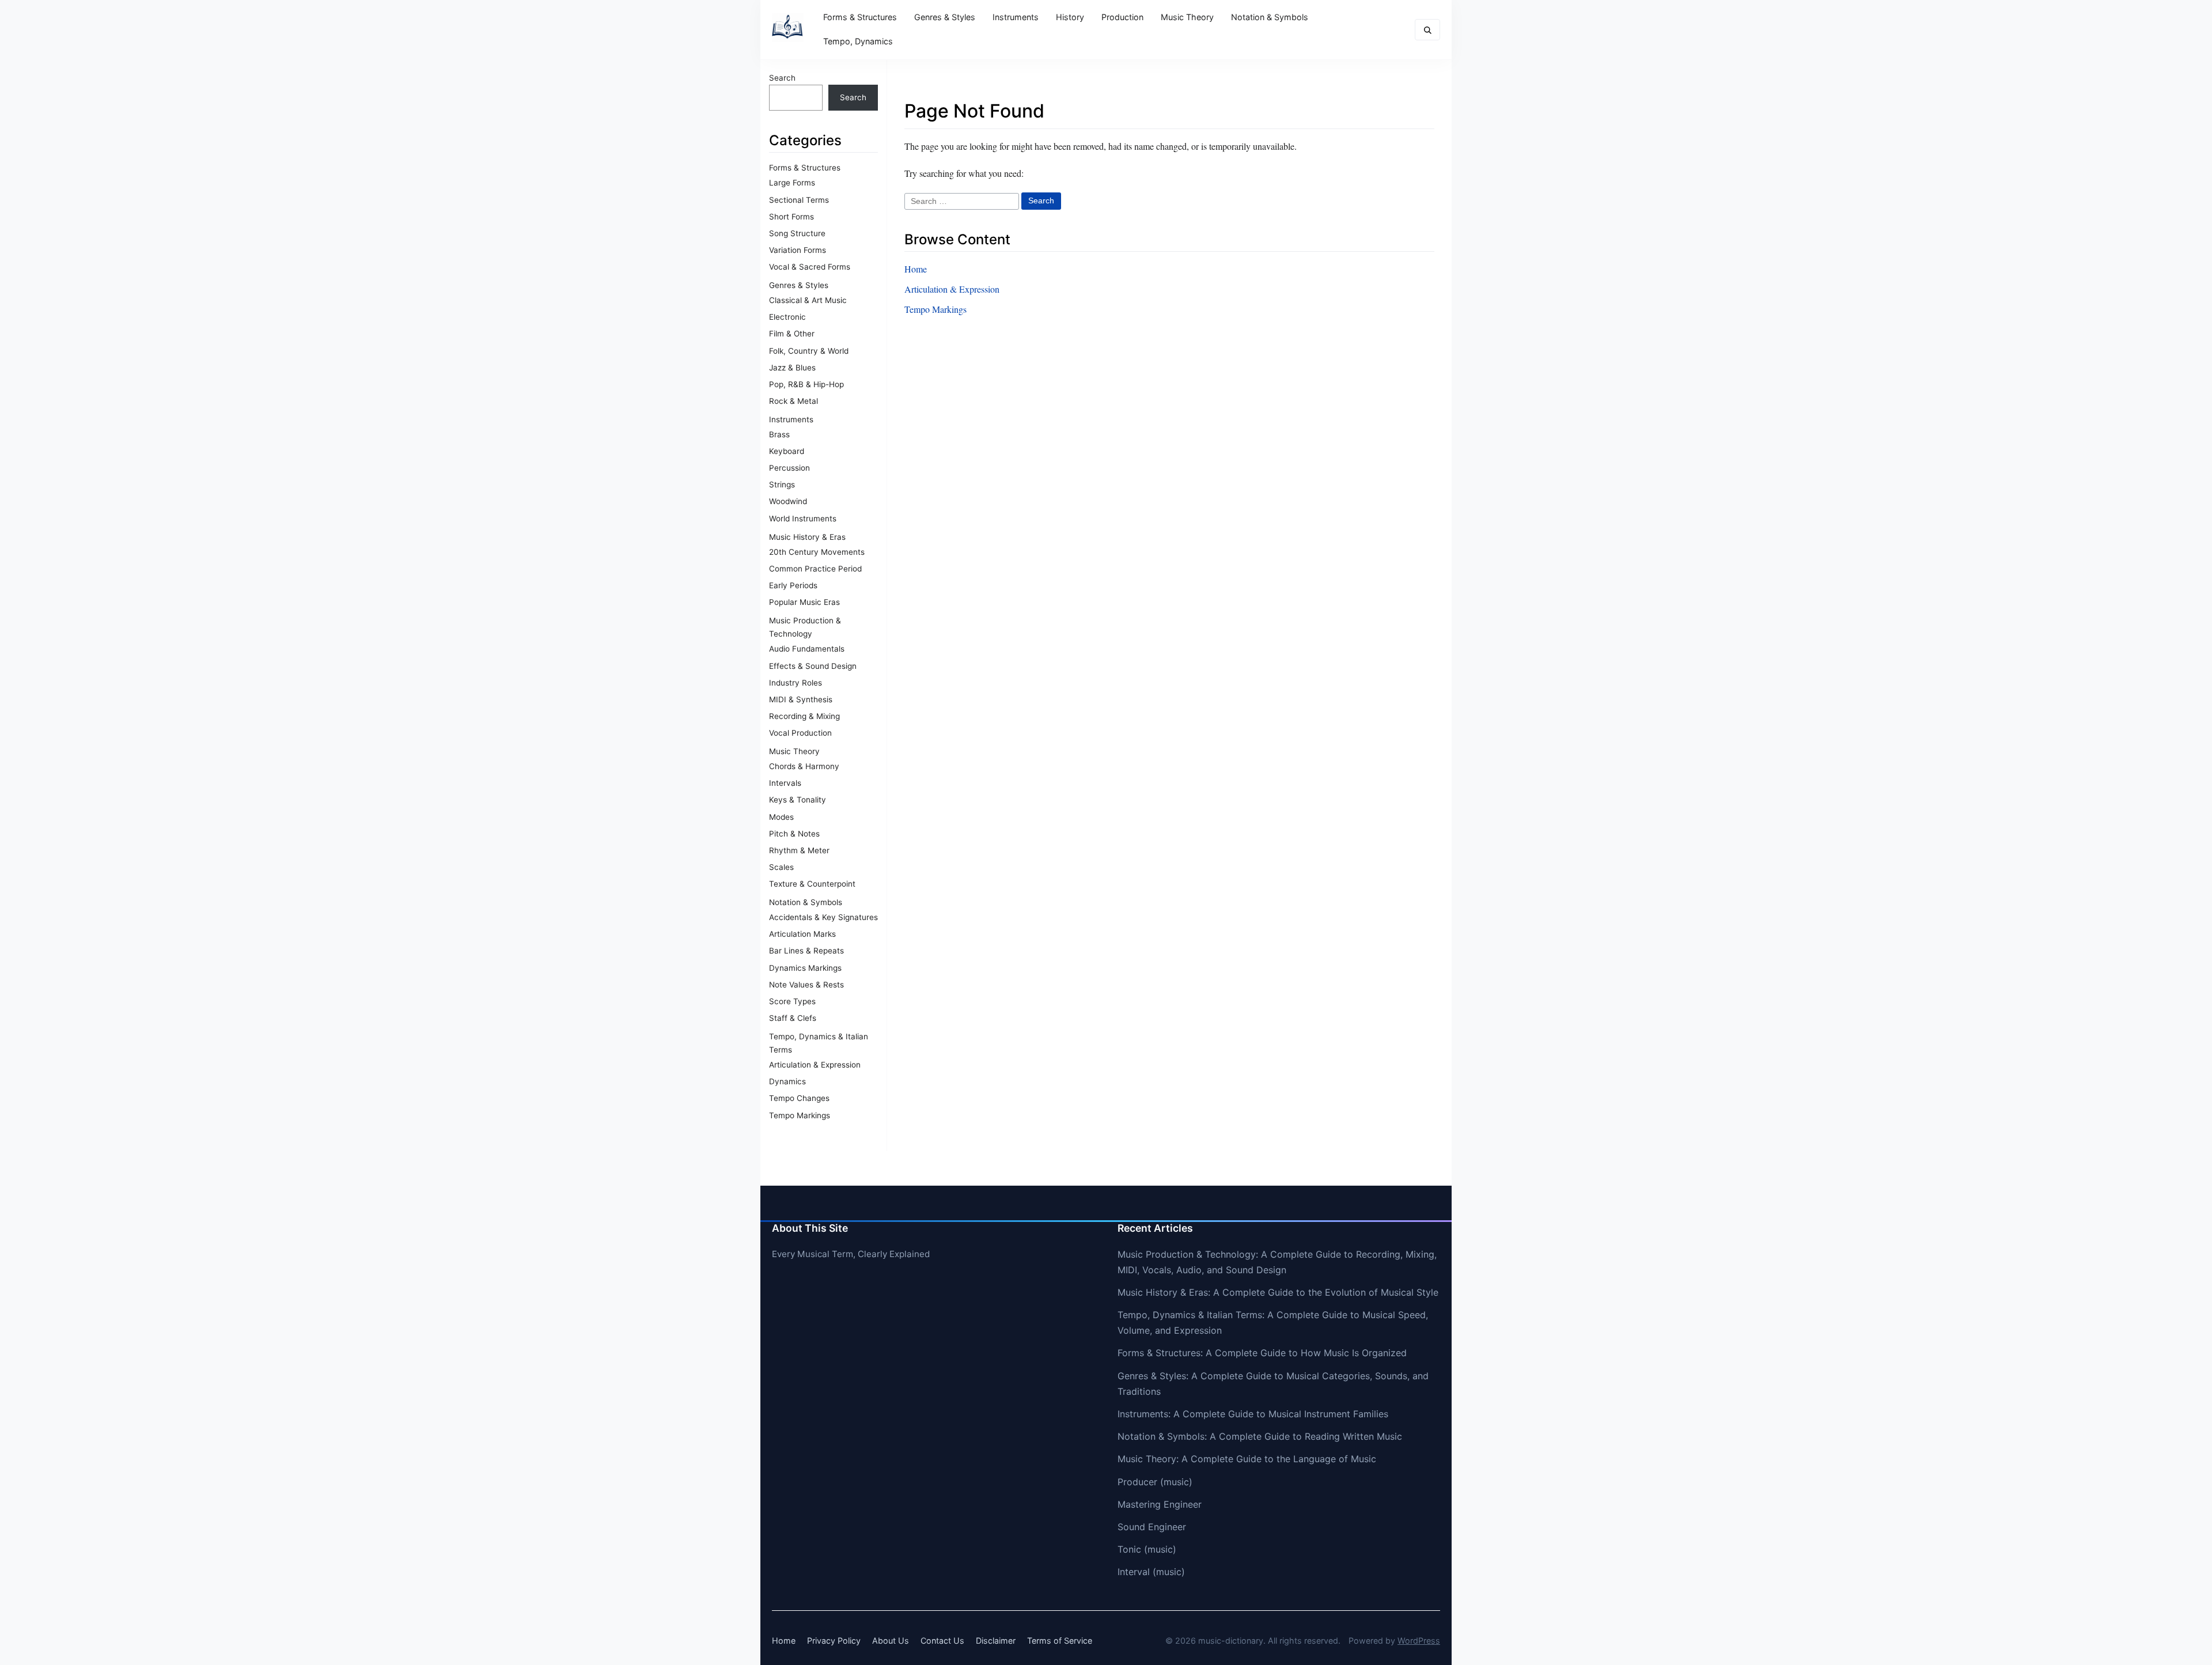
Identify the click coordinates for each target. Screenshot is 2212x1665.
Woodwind (788, 501)
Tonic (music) (1147, 1549)
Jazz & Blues (792, 368)
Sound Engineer (1152, 1527)
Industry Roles (796, 683)
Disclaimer (996, 1641)
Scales (781, 867)
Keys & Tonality (798, 800)
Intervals (785, 783)
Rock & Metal (793, 401)
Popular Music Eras (804, 602)
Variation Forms (798, 250)
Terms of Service (1060, 1641)
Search (782, 78)
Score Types (792, 1001)
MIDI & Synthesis (801, 699)
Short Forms (791, 217)
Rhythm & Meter (799, 850)
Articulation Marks (802, 934)
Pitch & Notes (794, 834)
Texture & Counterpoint (812, 884)
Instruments (1016, 17)
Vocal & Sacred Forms (810, 267)
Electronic (787, 317)
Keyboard (787, 451)
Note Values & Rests (806, 985)
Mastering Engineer (1160, 1504)
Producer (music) (1155, 1482)
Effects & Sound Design (813, 666)
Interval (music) (1151, 1572)
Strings (782, 485)
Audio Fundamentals (807, 649)
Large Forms (792, 183)
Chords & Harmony (804, 766)
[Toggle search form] (1427, 30)
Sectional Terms (799, 200)
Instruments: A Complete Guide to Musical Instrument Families (1253, 1414)
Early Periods (793, 585)
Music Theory (1187, 17)
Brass (779, 434)
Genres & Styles (945, 17)
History (1070, 17)
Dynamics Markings (805, 968)
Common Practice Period (815, 569)
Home (916, 269)
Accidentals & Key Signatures (823, 917)
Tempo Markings (800, 1115)
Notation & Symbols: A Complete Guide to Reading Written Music (1260, 1436)
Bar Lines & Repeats (806, 951)
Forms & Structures (860, 17)
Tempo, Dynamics (858, 41)
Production (1122, 17)
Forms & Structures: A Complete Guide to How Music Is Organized (1262, 1353)
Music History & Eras (807, 537)
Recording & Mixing (804, 716)
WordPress (1419, 1641)
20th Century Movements (817, 552)
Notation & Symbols (1270, 17)
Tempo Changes (799, 1098)
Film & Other (792, 334)
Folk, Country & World (809, 351)
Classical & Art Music (808, 300)
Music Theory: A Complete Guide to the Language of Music (1247, 1459)
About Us (891, 1641)
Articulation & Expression (815, 1065)
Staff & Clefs (793, 1018)
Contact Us (942, 1641)
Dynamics (787, 1081)
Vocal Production (800, 733)
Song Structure (797, 233)
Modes (781, 817)
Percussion (789, 468)
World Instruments (803, 519)
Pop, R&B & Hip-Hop (806, 384)
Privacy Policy (834, 1641)
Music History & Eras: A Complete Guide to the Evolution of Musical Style (1278, 1292)
